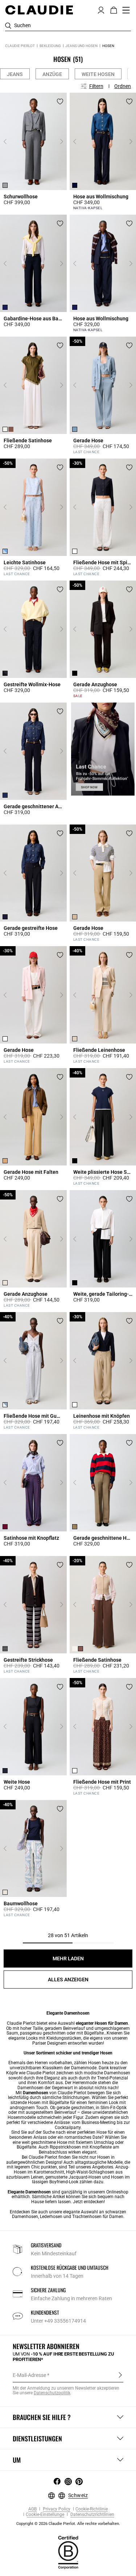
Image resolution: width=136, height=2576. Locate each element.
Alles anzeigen (68, 1980)
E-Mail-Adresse (29, 2375)
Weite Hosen (98, 74)
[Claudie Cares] (68, 2552)
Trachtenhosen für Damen (98, 2217)
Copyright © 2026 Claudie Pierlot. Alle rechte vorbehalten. (68, 2524)
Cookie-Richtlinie (92, 2509)
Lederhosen (51, 2217)
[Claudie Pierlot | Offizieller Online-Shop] (39, 10)
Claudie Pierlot (20, 46)
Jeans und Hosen (81, 46)
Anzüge (52, 74)
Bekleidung (50, 46)
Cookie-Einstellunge (45, 2515)
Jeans (15, 74)
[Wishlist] (60, 102)
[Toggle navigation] (126, 10)
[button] (101, 9)
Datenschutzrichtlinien (92, 2515)
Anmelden (120, 2375)
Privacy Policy (56, 2509)
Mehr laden (68, 1959)
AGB (32, 2509)
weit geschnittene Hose (44, 2142)
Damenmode (84, 2068)
